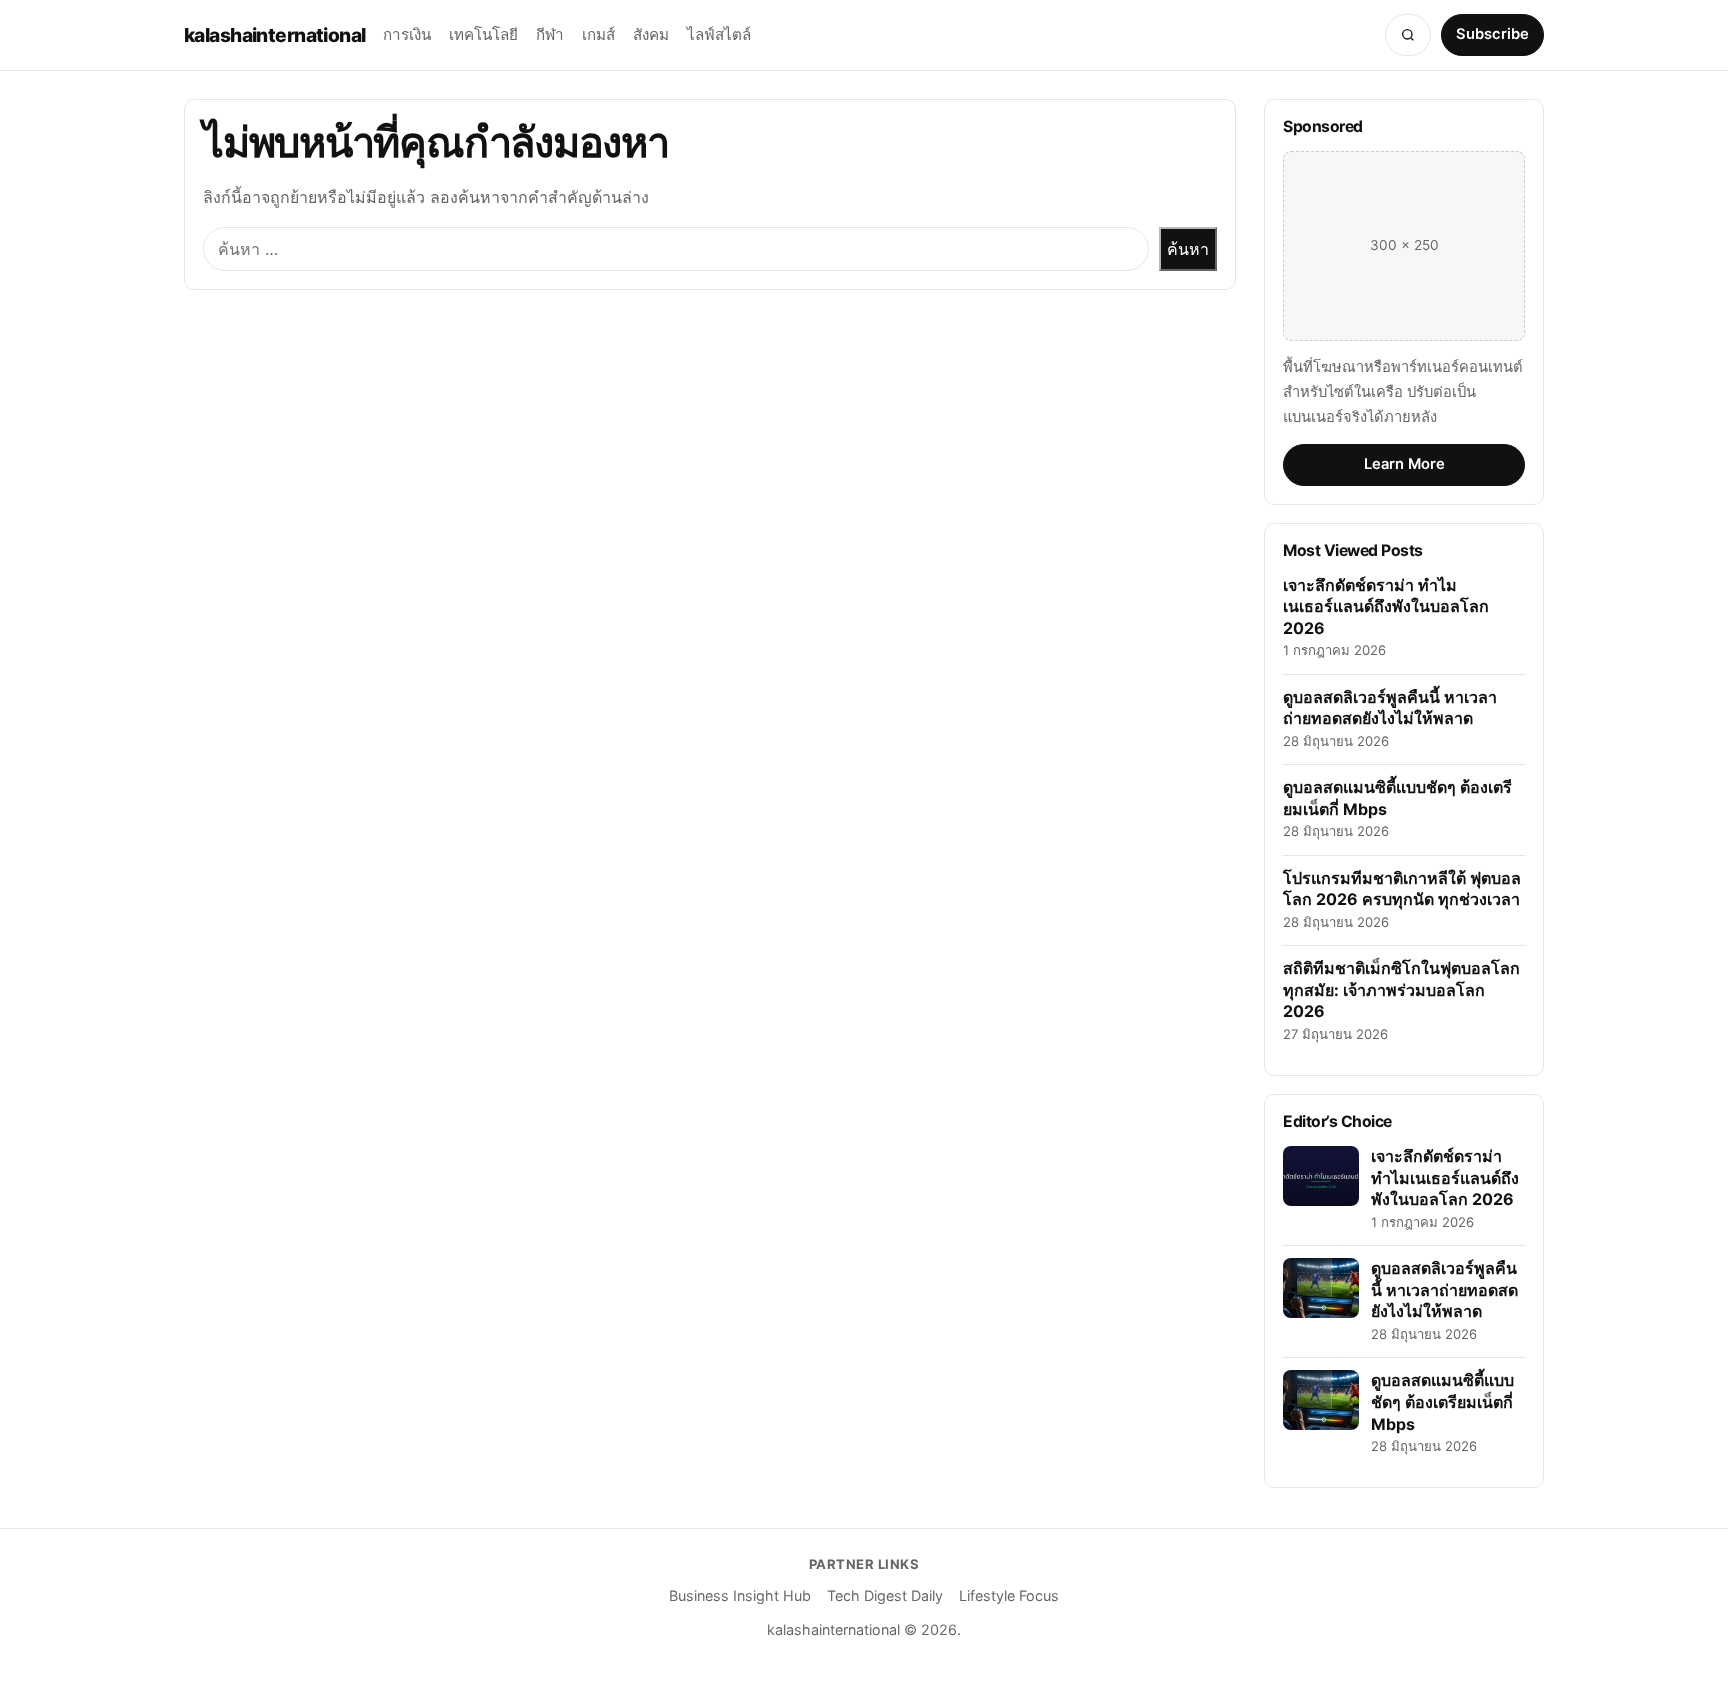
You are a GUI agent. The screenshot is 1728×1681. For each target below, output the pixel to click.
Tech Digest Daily (885, 1595)
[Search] (1408, 35)
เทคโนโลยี (483, 34)
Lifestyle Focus (1009, 1595)
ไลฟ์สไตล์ (719, 34)
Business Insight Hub (740, 1595)
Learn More (1404, 464)
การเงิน (407, 34)
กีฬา (550, 34)
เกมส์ (598, 34)
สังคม (651, 34)
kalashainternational (274, 35)
